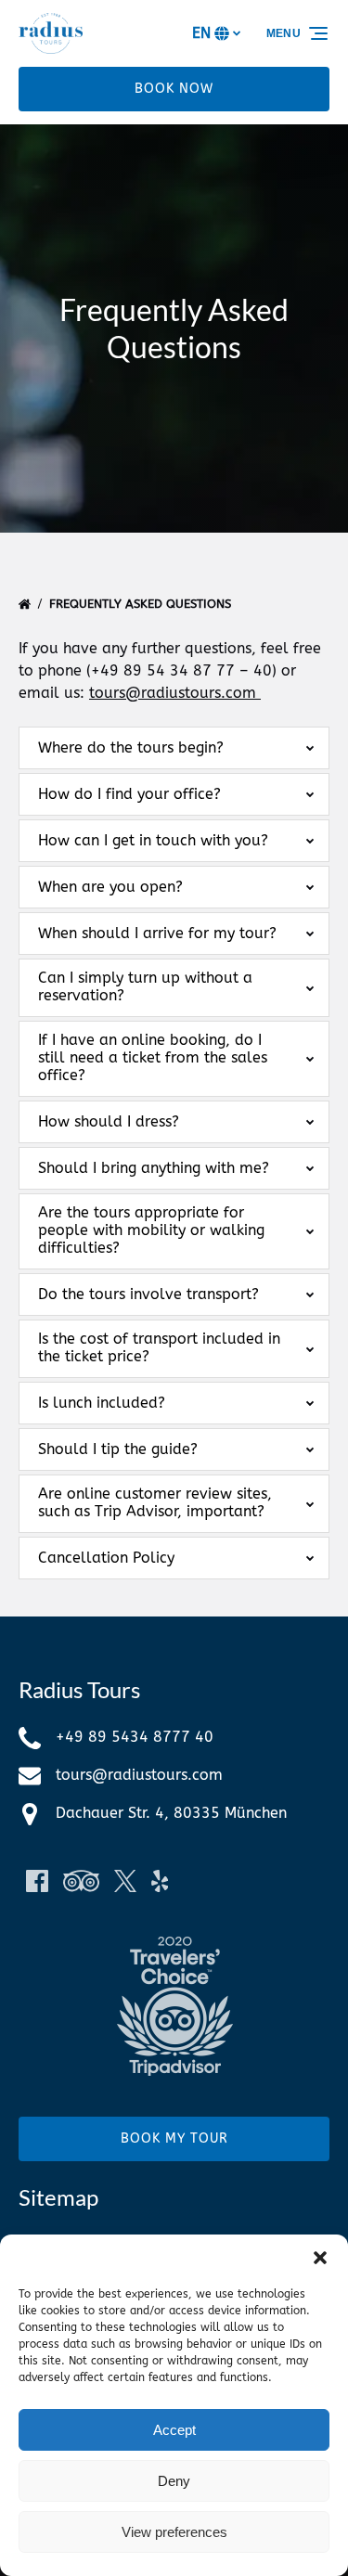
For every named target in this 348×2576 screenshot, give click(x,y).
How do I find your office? (129, 794)
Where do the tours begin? (131, 747)
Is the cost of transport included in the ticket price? (159, 1347)
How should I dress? (109, 1121)
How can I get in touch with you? (153, 840)
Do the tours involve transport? (148, 1294)
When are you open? (110, 887)
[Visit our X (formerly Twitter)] (125, 1881)
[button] (320, 2258)
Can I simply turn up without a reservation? (145, 986)
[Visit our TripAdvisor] (81, 1881)
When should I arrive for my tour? (157, 933)
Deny (174, 2481)
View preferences (174, 2532)
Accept (174, 2430)
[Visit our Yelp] (160, 1881)
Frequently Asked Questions (142, 604)
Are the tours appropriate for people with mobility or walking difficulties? (151, 1230)
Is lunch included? (102, 1403)
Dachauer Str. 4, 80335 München (171, 1813)
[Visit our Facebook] (37, 1881)
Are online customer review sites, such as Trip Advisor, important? (155, 1502)
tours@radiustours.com (173, 693)
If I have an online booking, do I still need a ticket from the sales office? (153, 1057)
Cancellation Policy (106, 1558)
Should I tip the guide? (118, 1449)
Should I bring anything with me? (154, 1168)
